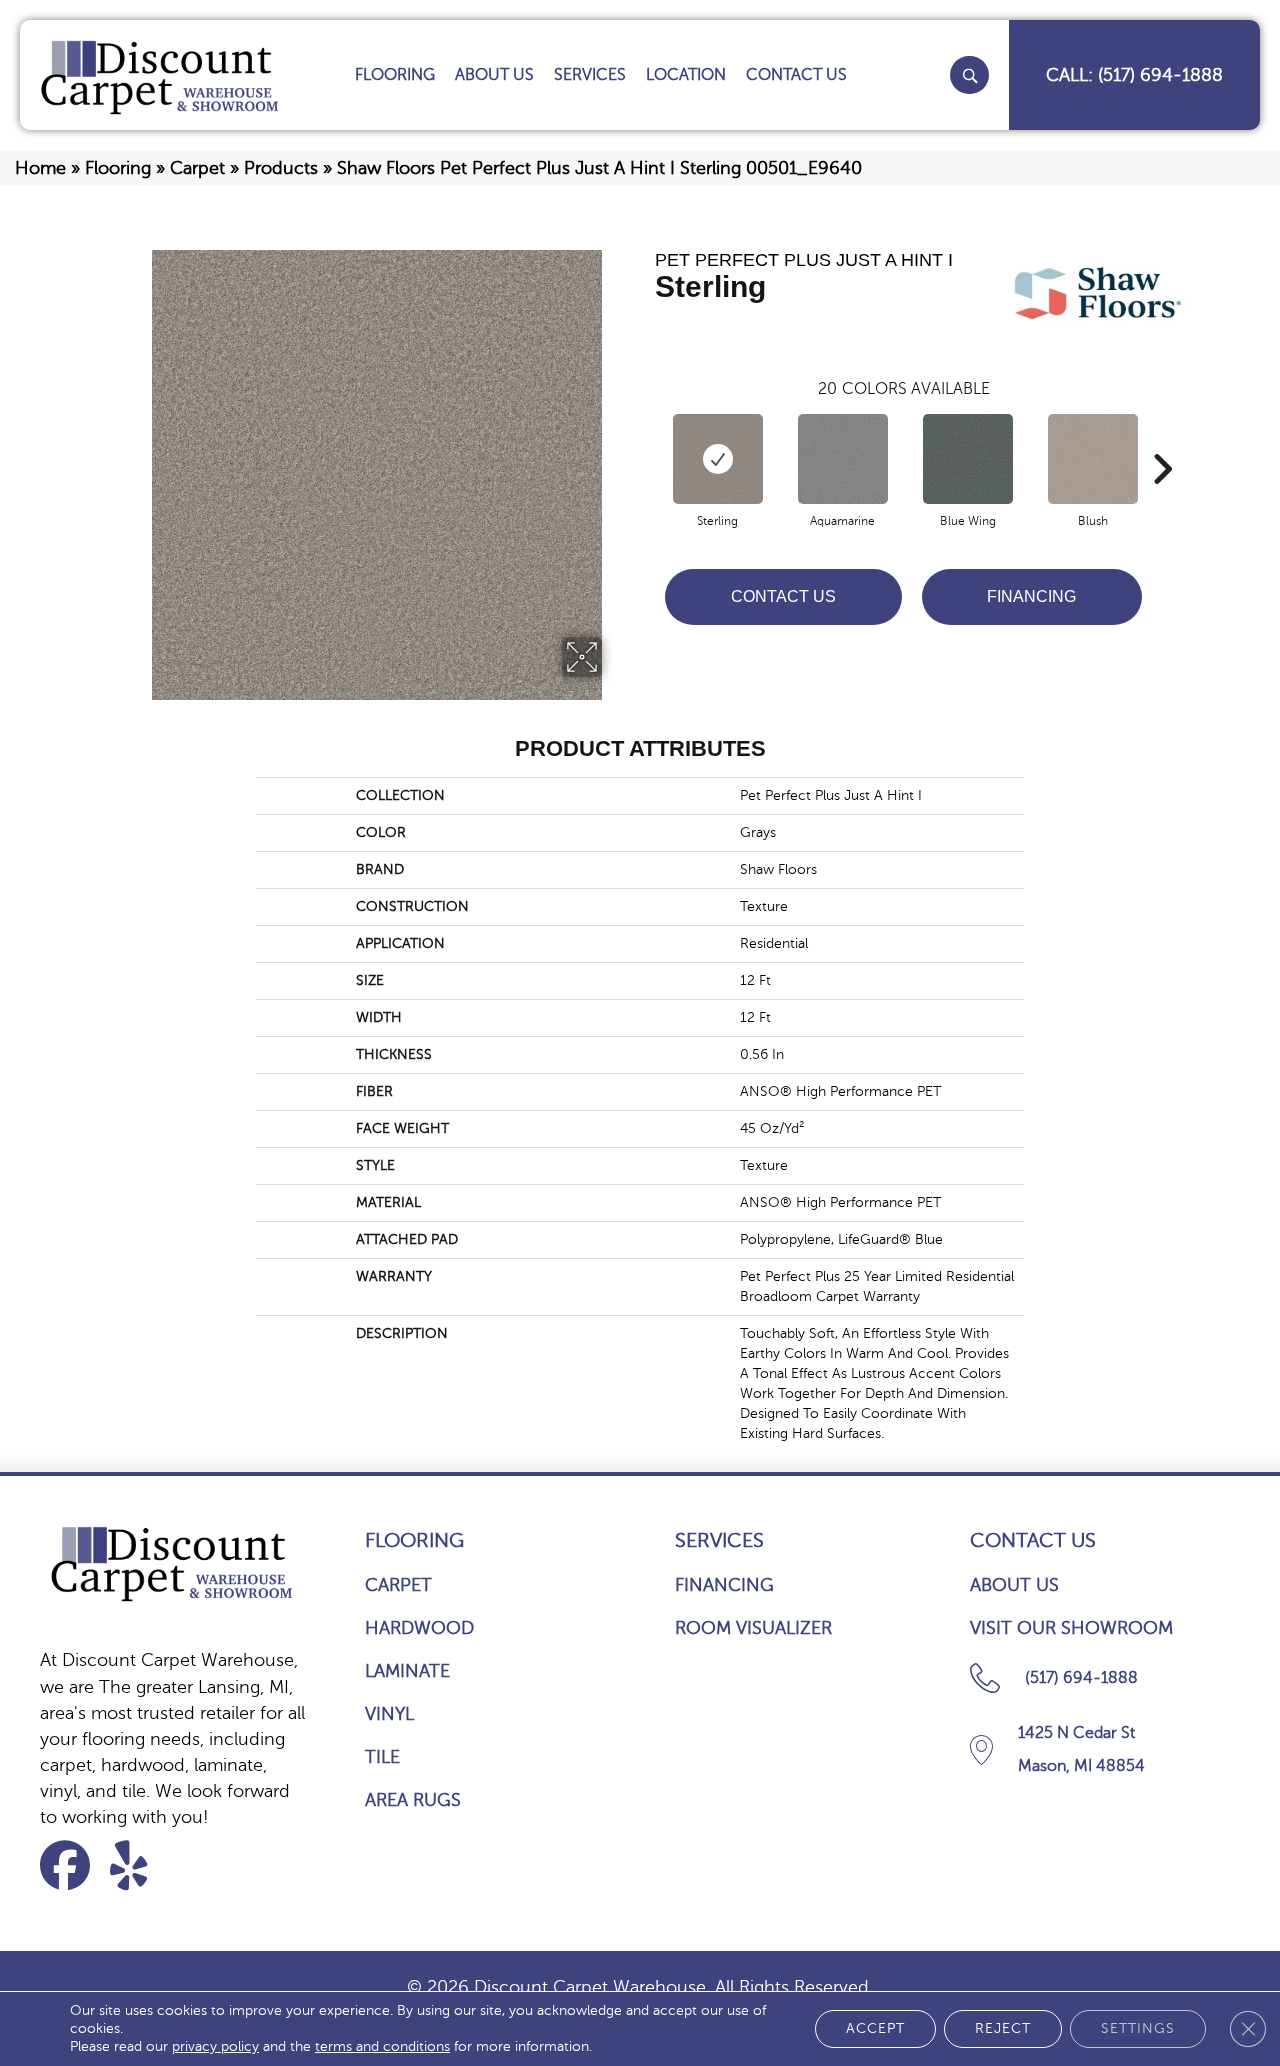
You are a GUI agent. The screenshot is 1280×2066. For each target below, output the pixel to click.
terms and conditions (382, 2046)
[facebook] (71, 1865)
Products (281, 168)
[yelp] (141, 1865)
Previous (645, 439)
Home (40, 168)
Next (1162, 439)
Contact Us (783, 596)
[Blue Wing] (968, 459)
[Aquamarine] (843, 459)
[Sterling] (718, 459)
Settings (1138, 2028)
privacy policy (215, 2046)
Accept (875, 2028)
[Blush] (1093, 459)
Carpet (197, 168)
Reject (1003, 2028)
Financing (1031, 596)
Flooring (118, 168)
